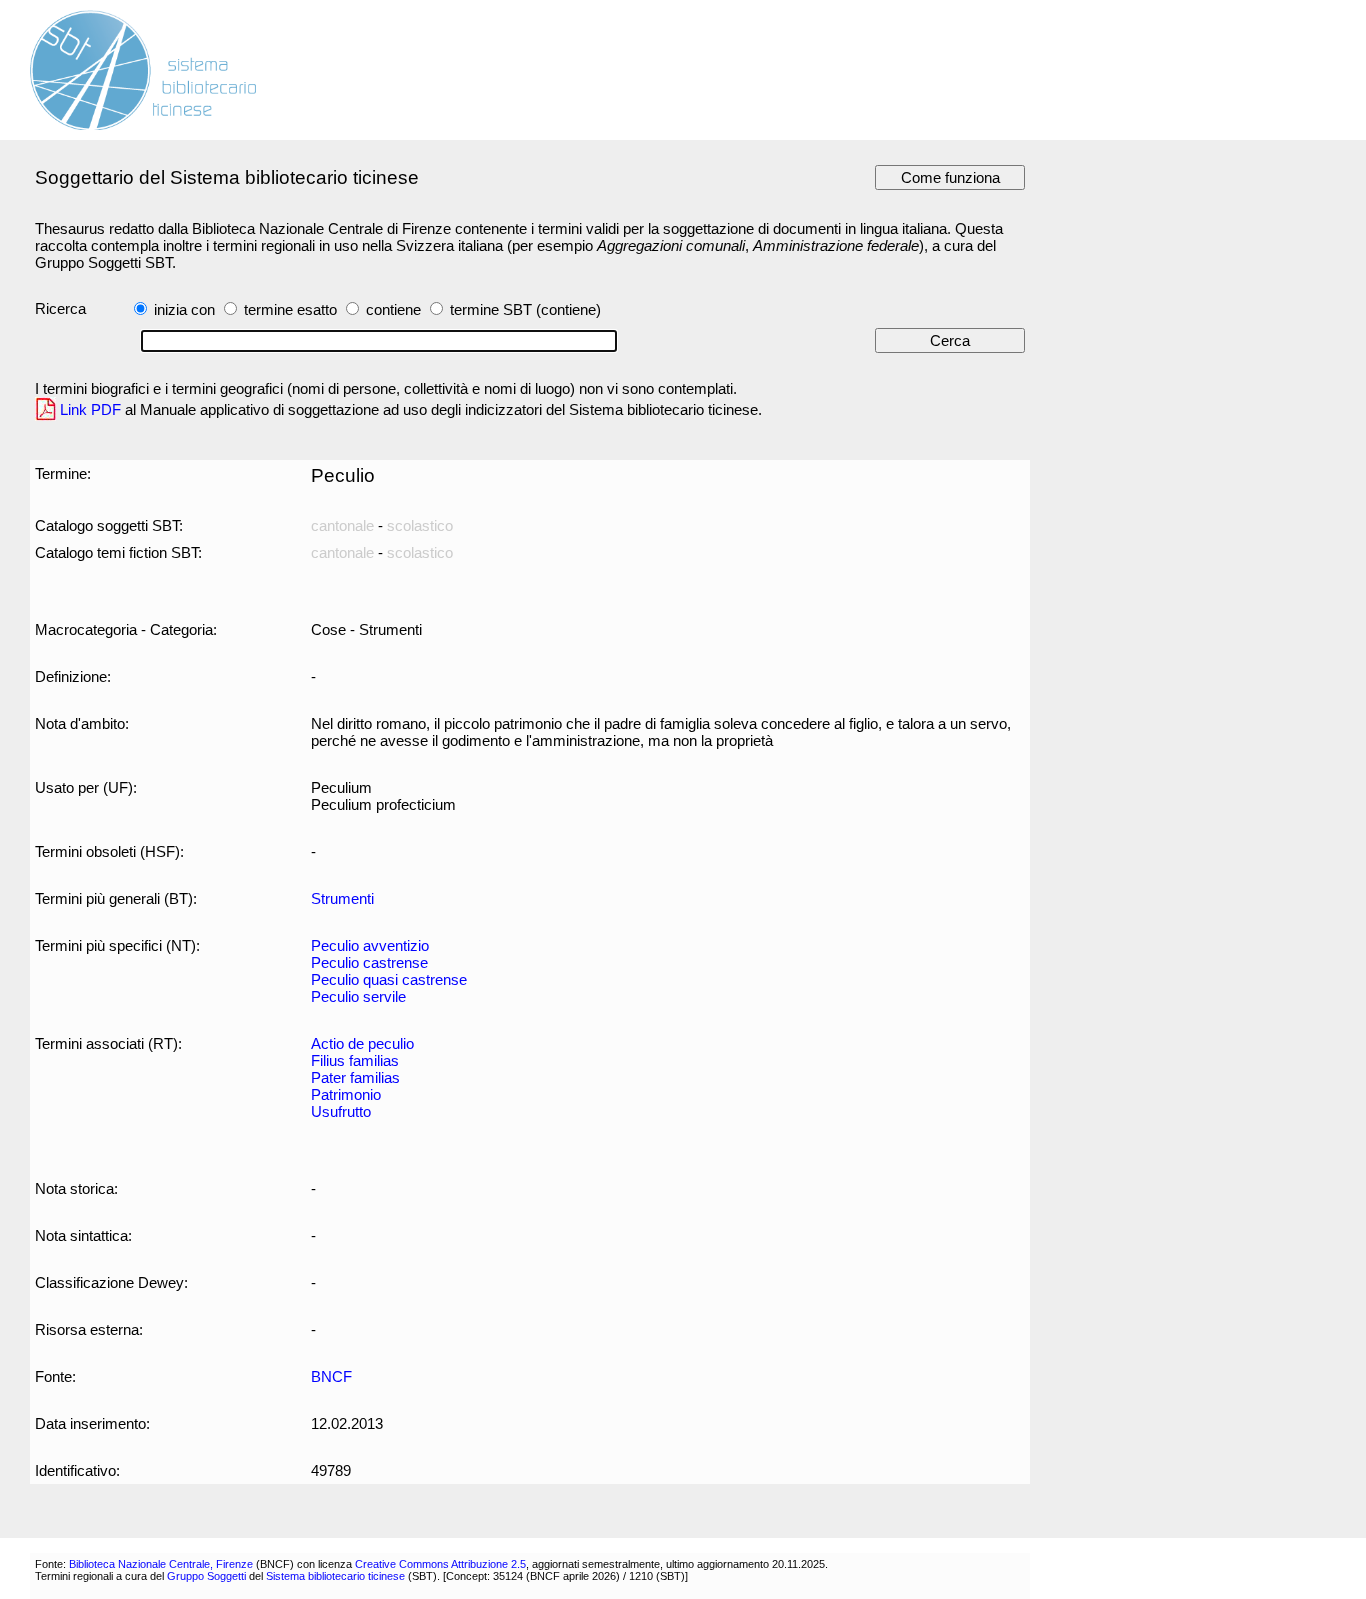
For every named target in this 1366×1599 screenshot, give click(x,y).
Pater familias (355, 1077)
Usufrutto (341, 1111)
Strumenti (342, 898)
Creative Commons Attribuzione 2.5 (440, 1564)
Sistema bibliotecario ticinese (335, 1576)
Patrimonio (346, 1094)
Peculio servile (358, 996)
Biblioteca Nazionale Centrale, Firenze (161, 1564)
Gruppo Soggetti (206, 1576)
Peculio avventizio (370, 945)
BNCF (331, 1376)
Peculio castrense (369, 962)
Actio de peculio (362, 1043)
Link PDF (90, 409)
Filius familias (355, 1060)
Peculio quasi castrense (389, 979)
